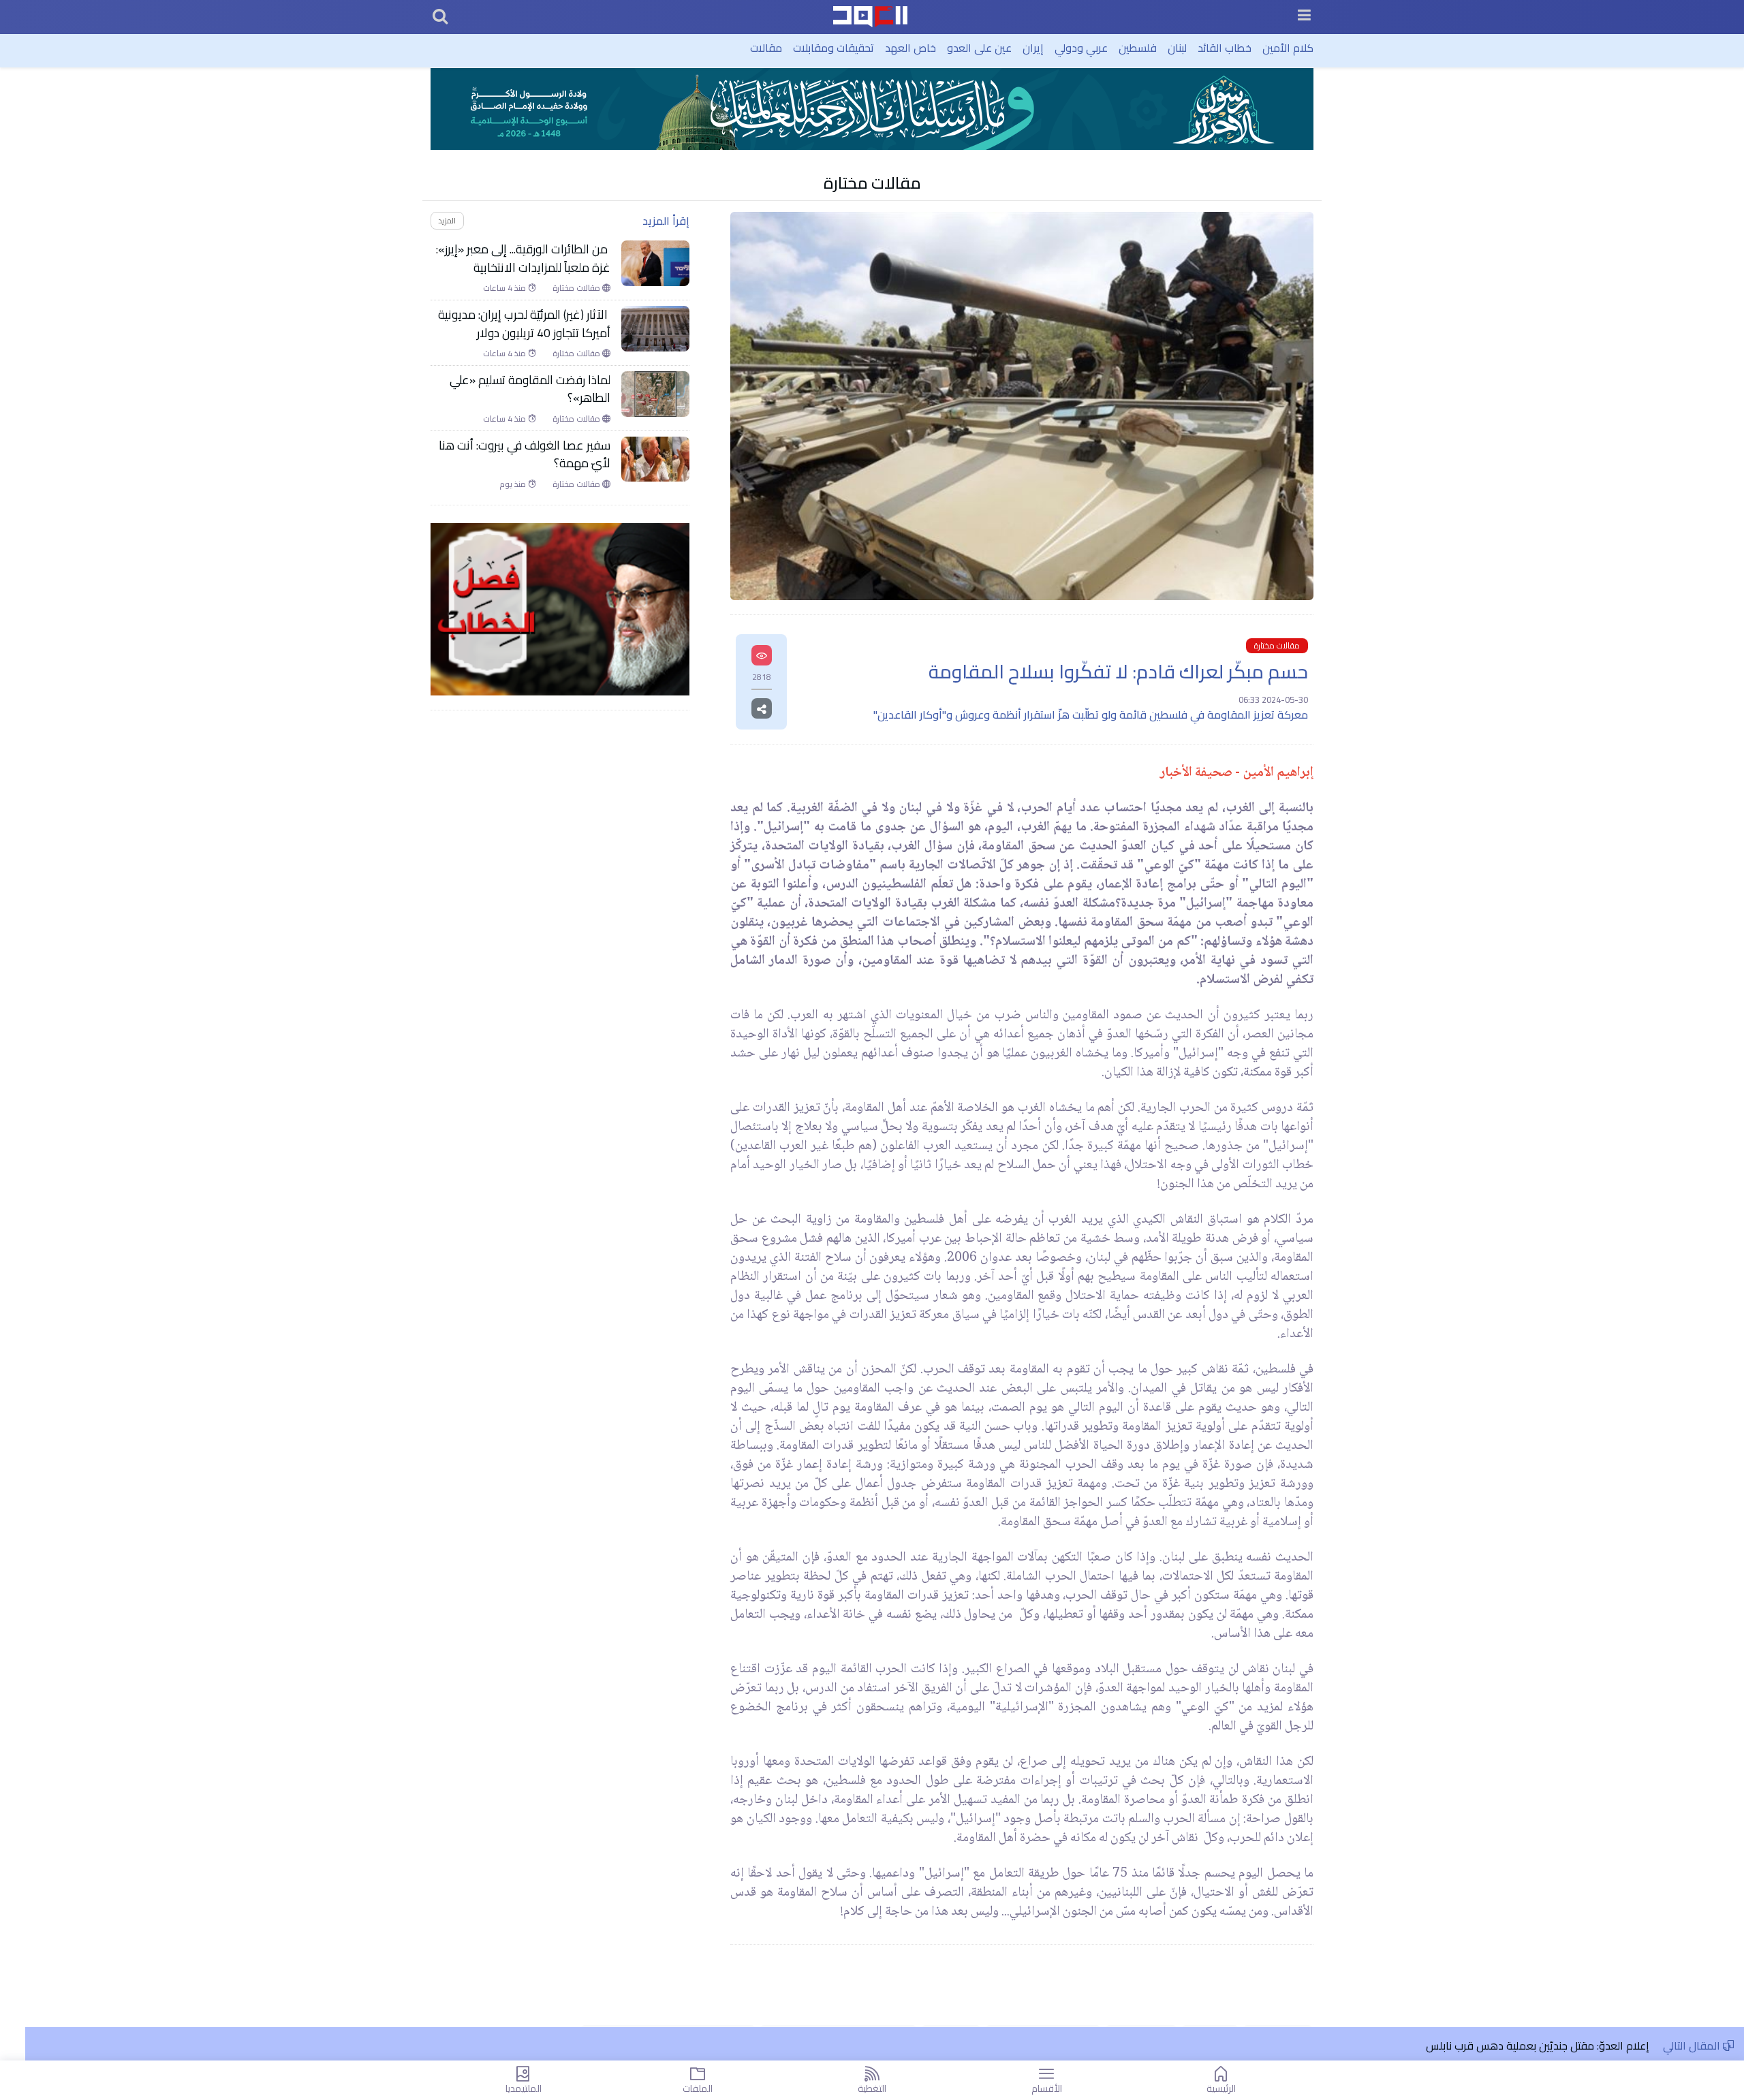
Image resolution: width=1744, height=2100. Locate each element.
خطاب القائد (1225, 48)
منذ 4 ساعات (505, 288)
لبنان (1177, 48)
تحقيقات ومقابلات (834, 48)
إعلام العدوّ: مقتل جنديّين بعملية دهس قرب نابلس (1538, 2046)
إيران (1033, 48)
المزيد (447, 220)
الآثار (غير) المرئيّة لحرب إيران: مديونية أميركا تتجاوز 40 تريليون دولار (524, 324)
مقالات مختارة (872, 183)
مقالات (766, 48)
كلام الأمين (1288, 48)
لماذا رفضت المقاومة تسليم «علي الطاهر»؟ (530, 389)
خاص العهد (910, 48)
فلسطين (1138, 48)
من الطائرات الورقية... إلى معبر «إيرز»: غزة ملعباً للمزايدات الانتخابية (523, 258)
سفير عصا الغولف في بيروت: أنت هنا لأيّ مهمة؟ (525, 455)
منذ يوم (514, 484)
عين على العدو (979, 48)
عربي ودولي (1081, 48)
